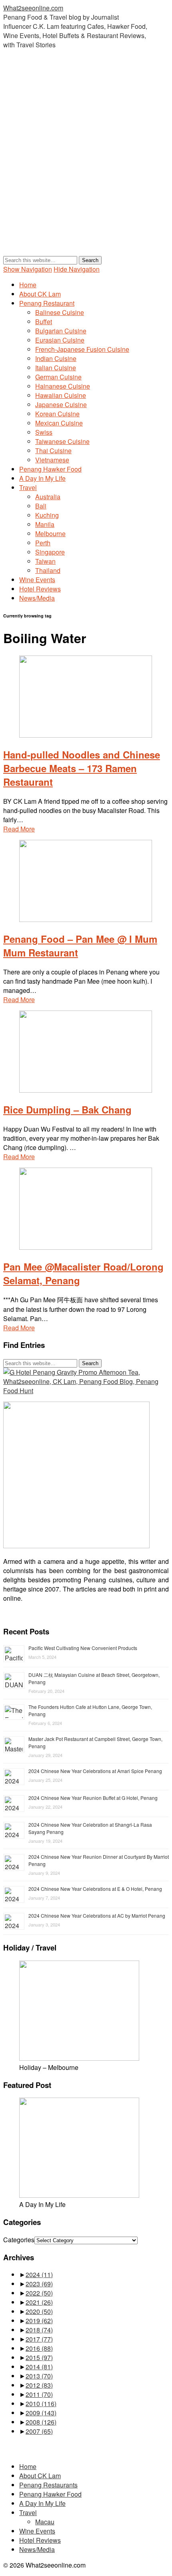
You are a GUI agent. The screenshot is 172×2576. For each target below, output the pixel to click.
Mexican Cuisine (59, 423)
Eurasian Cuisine (60, 340)
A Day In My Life (42, 478)
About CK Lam (40, 294)
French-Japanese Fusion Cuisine (82, 349)
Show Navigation (28, 269)
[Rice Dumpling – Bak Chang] (86, 1090)
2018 (39, 2330)
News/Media (37, 598)
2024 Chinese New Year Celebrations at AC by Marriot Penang (97, 1915)
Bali (41, 506)
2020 (39, 2311)
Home (28, 285)
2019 (39, 2321)
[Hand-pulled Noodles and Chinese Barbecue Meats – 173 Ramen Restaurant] (86, 735)
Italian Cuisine (56, 368)
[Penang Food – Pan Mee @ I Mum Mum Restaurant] (86, 919)
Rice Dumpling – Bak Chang (67, 1109)
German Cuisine (58, 377)
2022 (39, 2293)
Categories (19, 2240)
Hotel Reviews (40, 589)
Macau (45, 2522)
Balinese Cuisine (60, 312)
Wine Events (37, 580)
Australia (48, 497)
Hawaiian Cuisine (61, 395)
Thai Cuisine (53, 451)
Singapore (50, 552)
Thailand (48, 570)
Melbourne (50, 534)
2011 (39, 2394)
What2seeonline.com (33, 8)
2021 (39, 2302)
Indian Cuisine (56, 358)
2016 (39, 2348)
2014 (39, 2367)
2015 (39, 2357)
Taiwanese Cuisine (62, 441)
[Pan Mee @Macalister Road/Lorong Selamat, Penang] (86, 1247)
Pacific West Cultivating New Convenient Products (83, 1648)
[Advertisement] (86, 160)
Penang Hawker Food (50, 469)
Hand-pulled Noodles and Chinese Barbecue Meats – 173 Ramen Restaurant (82, 768)
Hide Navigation (77, 269)
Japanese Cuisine (61, 404)
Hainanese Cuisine (63, 386)
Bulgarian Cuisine (61, 331)
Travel (28, 487)
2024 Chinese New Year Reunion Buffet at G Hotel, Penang (93, 1798)
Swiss (44, 432)
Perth (43, 543)
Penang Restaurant (47, 303)
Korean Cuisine (57, 414)
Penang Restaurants (48, 2485)
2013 (39, 2376)
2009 (41, 2413)
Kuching (47, 515)
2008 (41, 2422)
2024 (39, 2274)
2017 (39, 2339)
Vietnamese (52, 460)
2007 (39, 2431)
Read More (19, 829)
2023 (39, 2284)
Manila (45, 524)
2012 (39, 2385)
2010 (41, 2404)
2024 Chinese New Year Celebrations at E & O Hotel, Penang (95, 1889)
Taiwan (45, 561)
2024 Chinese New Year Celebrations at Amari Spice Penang (95, 1771)
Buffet (44, 322)
